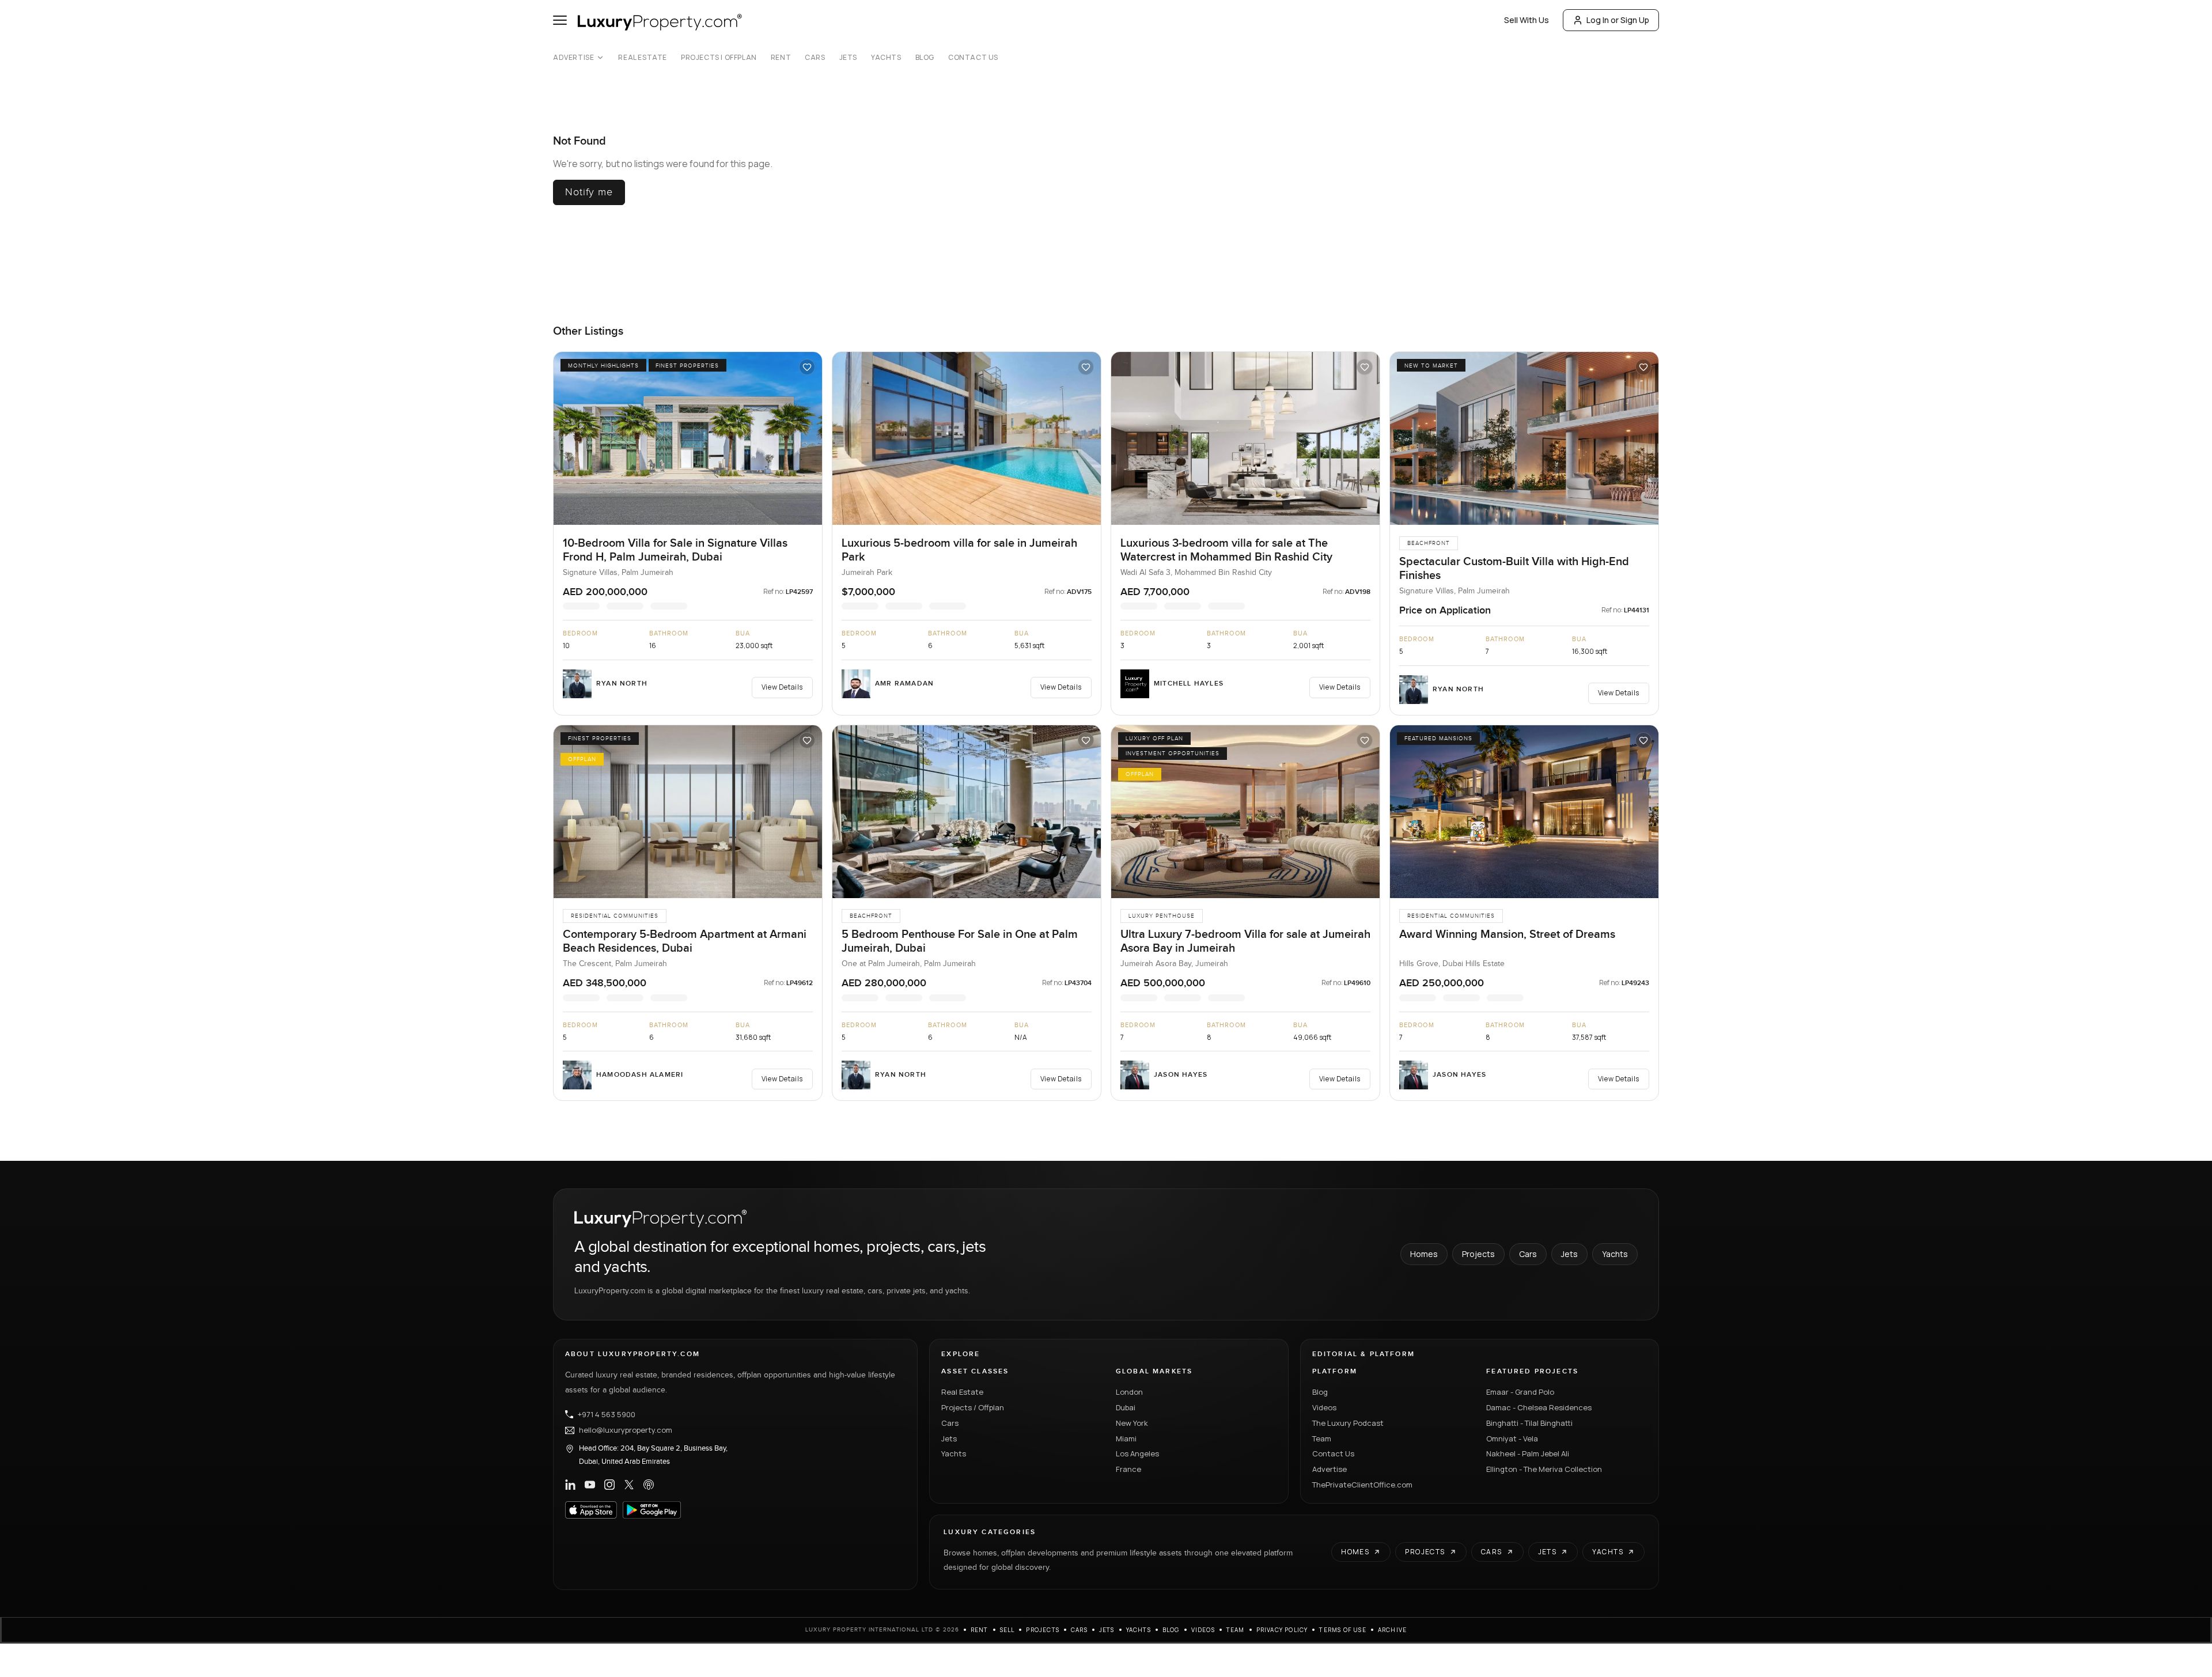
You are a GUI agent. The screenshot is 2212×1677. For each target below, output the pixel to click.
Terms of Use (1342, 1630)
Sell (1007, 1630)
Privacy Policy (1282, 1630)
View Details (782, 687)
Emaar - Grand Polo (1520, 1392)
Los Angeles (1137, 1453)
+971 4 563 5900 (607, 1414)
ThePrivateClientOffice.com (1362, 1484)
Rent (781, 58)
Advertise (573, 58)
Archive (1392, 1630)
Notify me (589, 192)
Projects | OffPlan (719, 58)
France (1128, 1468)
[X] (629, 1485)
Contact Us (973, 58)
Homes (1424, 1254)
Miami (1126, 1438)
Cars (815, 58)
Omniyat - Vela (1512, 1438)
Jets (848, 58)
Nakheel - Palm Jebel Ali (1528, 1453)
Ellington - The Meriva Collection (1544, 1468)
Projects (1478, 1254)
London (1129, 1392)
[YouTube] (590, 1485)
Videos (1324, 1407)
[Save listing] (807, 367)
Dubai (1126, 1407)
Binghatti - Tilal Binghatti (1529, 1422)
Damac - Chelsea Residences (1539, 1407)
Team (1322, 1438)
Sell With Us (1527, 20)
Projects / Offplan (973, 1407)
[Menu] (560, 20)
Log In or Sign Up (1618, 20)
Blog (925, 58)
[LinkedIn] (570, 1485)
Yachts (886, 58)
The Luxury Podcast (1348, 1422)
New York (1132, 1422)
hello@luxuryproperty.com (626, 1430)
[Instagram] (609, 1485)
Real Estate (643, 58)
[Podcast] (649, 1485)
